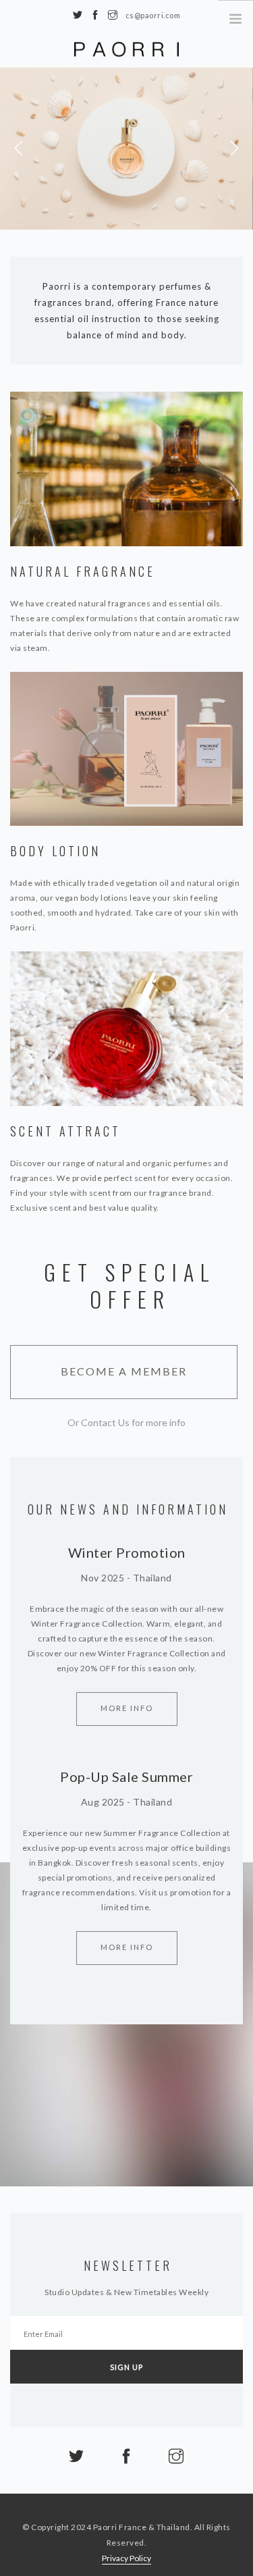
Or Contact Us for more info (126, 1422)
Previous (19, 149)
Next (234, 149)
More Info (127, 1708)
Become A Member (124, 1371)
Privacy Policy (126, 2558)
